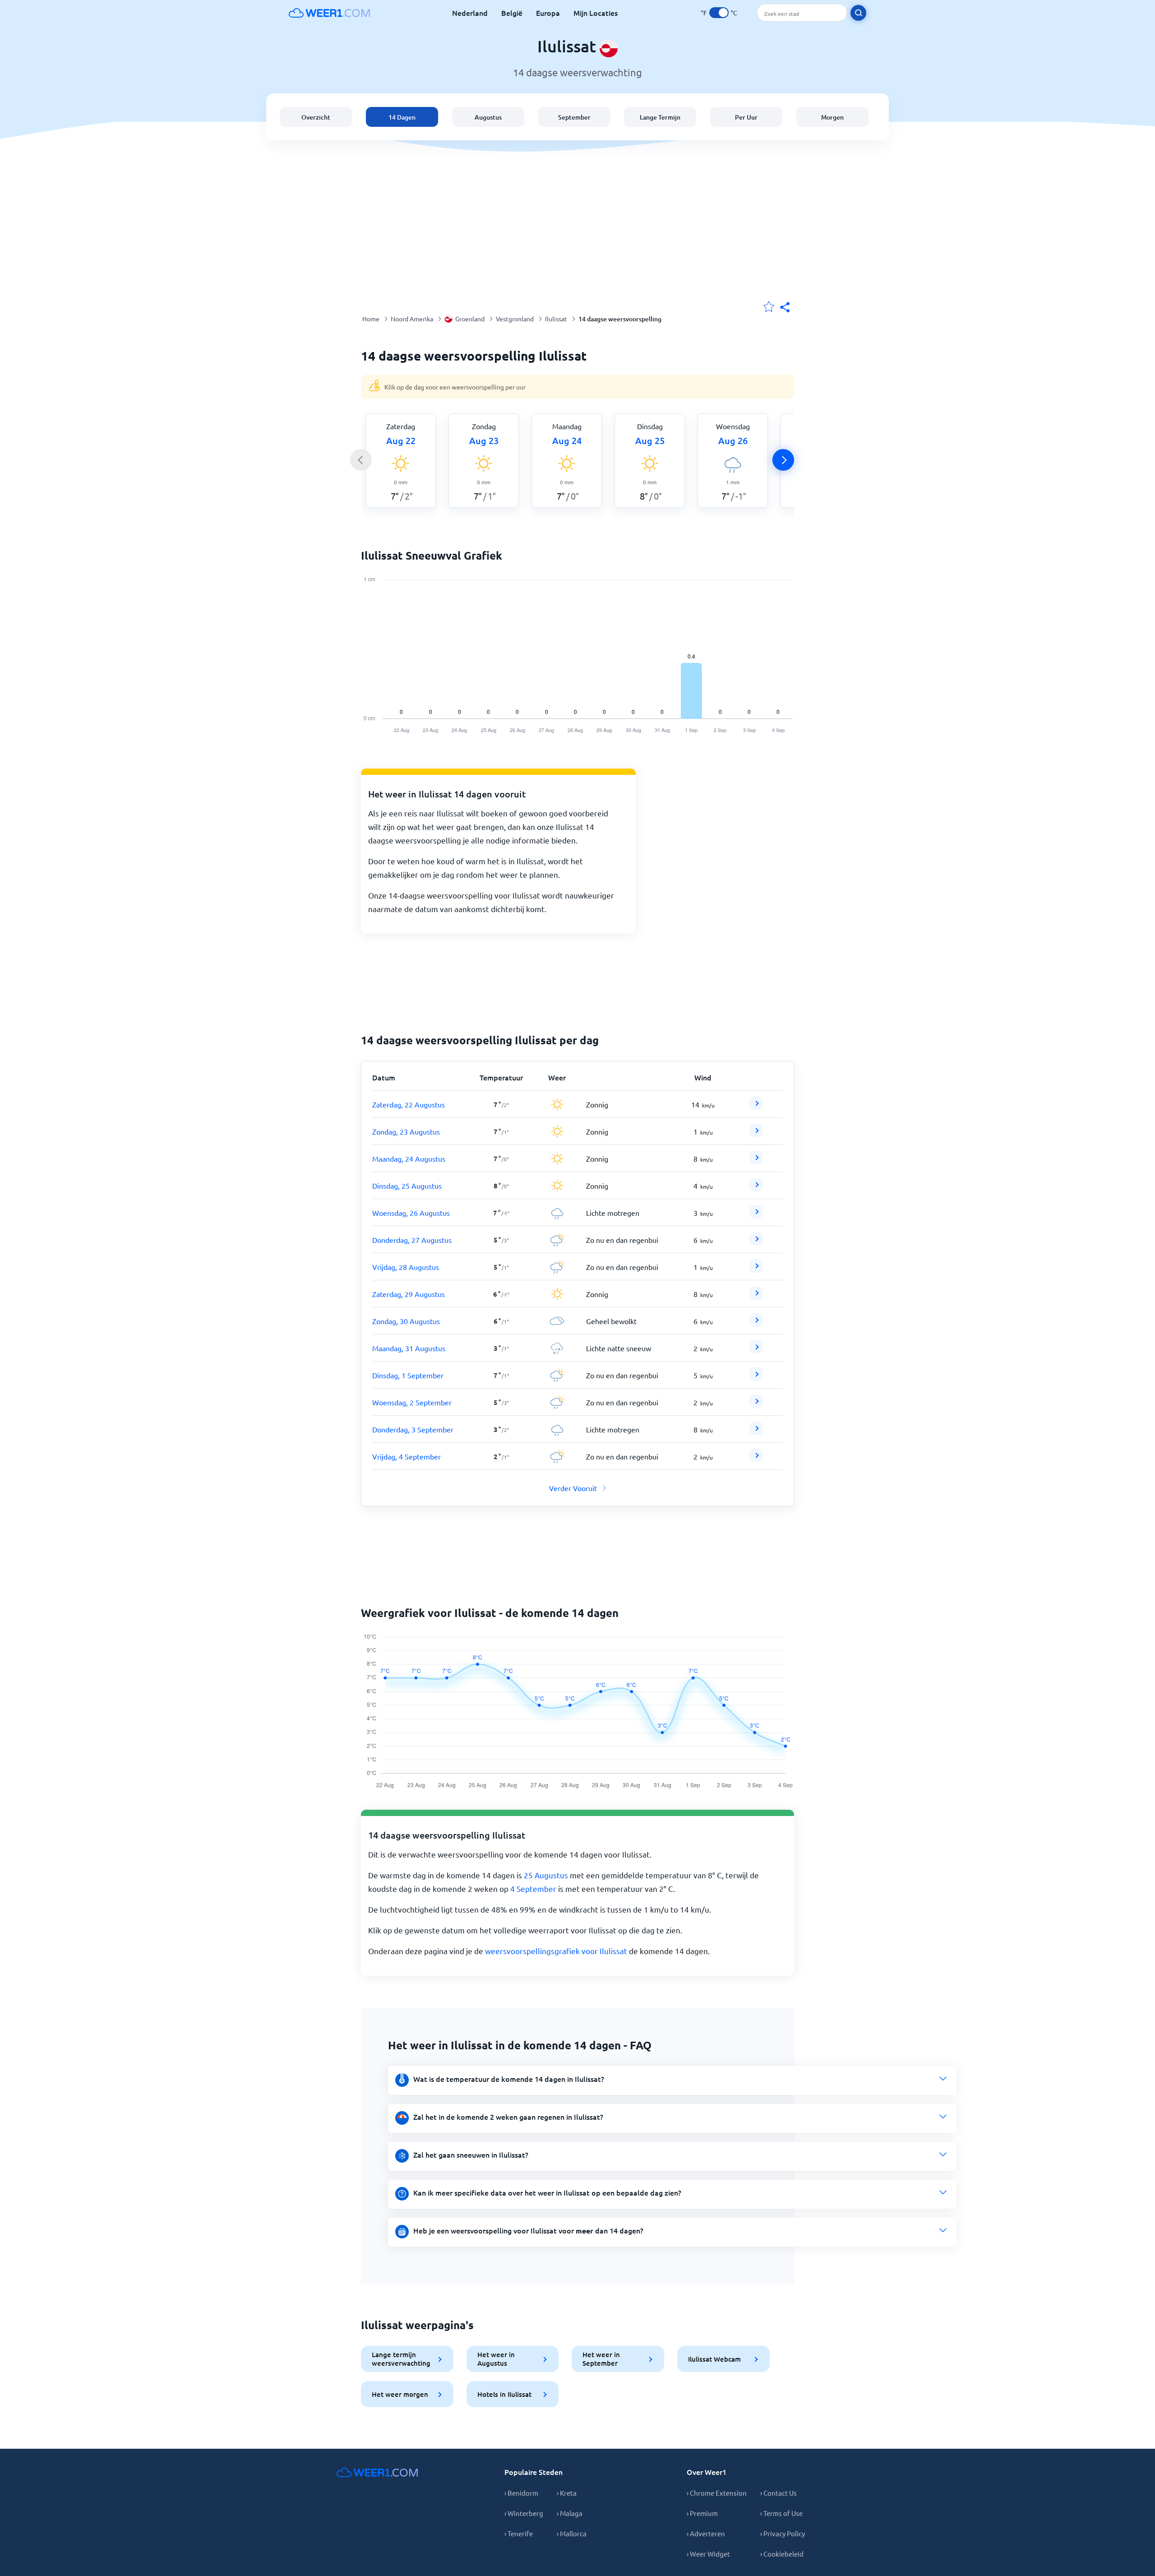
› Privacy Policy (783, 2533)
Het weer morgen (400, 2394)
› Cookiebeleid (782, 2554)
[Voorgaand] (361, 460)
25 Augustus (546, 1875)
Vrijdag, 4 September (407, 1456)
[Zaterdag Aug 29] (756, 1297)
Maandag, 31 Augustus (409, 1348)
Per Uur (746, 117)
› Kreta (567, 2493)
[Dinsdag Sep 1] (756, 1378)
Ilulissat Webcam (714, 2359)
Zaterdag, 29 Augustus (409, 1294)
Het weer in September (601, 2359)
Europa (548, 13)
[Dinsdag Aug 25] (756, 1188)
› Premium (702, 2513)
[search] (858, 13)
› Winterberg (524, 2513)
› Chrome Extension (717, 2493)
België (512, 13)
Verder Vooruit (573, 1488)
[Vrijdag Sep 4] (756, 1459)
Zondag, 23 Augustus (406, 1131)
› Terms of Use (781, 2513)
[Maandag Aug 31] (756, 1351)
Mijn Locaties (596, 13)
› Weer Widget (708, 2554)
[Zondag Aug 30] (756, 1324)
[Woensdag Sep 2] (756, 1405)
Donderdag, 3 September (413, 1429)
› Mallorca (572, 2533)
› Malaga (570, 2513)
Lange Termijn (660, 117)
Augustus (488, 117)
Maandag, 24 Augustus (409, 1158)
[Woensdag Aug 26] (756, 1215)
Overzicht (316, 117)
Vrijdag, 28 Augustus (406, 1267)
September (574, 117)
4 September (533, 1888)
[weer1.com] (329, 13)
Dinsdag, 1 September (408, 1375)
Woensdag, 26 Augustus (411, 1213)
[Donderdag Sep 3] (756, 1432)
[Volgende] (783, 460)
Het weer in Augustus (496, 2359)
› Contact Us (778, 2493)
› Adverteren (706, 2533)
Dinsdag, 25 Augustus (407, 1186)
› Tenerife (519, 2533)
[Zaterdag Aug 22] (756, 1107)
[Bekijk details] (756, 1103)
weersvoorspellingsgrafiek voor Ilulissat (556, 1951)
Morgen (832, 117)
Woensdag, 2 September (412, 1402)
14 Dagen (402, 117)
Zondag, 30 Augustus (406, 1321)
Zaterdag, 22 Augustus (409, 1104)
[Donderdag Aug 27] (756, 1242)
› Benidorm (521, 2493)
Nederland (470, 13)
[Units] (719, 13)
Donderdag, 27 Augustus (412, 1240)
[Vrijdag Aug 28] (756, 1269)
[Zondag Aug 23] (756, 1134)
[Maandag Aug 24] (756, 1161)
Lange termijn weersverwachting (401, 2359)
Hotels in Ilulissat (504, 2394)
